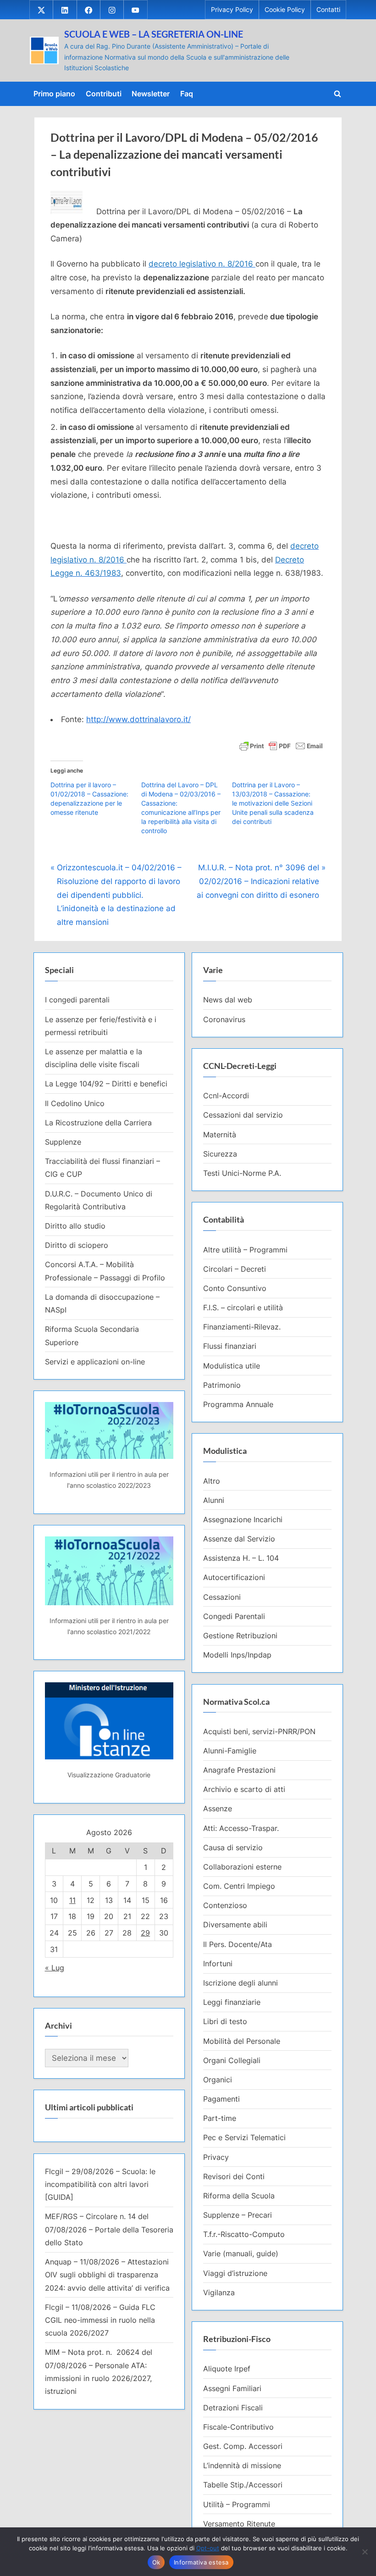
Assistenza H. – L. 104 (241, 1558)
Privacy (216, 2157)
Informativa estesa (201, 2562)
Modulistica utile (232, 1366)
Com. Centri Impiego (239, 1886)
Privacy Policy (232, 10)
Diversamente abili (235, 1925)
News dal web (228, 1000)
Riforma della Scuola (239, 2196)
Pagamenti (221, 2099)
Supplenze (63, 1142)
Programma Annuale (238, 1404)
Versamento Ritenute (239, 2524)
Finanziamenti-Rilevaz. (242, 1327)
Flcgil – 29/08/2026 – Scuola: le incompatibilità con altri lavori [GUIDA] (100, 2184)
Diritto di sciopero (77, 1245)
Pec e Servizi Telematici (244, 2137)
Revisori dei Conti (234, 2176)
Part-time (220, 2118)
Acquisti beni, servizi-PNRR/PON (259, 1731)
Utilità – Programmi (237, 2504)
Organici (218, 2080)
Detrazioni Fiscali (233, 2408)
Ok (156, 2562)
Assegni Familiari (232, 2388)
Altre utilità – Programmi (245, 1250)
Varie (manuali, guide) (241, 2253)
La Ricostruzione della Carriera (98, 1123)
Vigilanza (219, 2292)
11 (72, 1900)
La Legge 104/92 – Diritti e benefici (106, 1084)
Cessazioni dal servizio (243, 1115)
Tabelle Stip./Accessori (243, 2485)
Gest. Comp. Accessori (243, 2446)
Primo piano (54, 94)
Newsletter (151, 94)
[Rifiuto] (365, 2552)
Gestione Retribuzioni (240, 1636)
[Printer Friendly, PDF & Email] (281, 745)
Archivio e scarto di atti (244, 1789)
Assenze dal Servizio (239, 1539)
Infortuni (218, 1964)
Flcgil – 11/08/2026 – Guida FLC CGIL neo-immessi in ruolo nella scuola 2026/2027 (100, 2320)
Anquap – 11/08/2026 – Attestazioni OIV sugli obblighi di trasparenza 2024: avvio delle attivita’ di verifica (107, 2275)
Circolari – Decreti (235, 1269)
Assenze (218, 1808)
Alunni (214, 1500)
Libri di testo (225, 2021)
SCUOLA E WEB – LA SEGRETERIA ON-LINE (154, 34)
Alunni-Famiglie (230, 1751)
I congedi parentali (77, 1000)
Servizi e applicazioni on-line (95, 1362)
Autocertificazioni (234, 1577)
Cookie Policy (285, 10)
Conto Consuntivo (235, 1288)
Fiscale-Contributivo (238, 2427)
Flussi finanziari (230, 1346)
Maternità (220, 1135)
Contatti (328, 10)
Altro (212, 1481)
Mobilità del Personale (242, 2041)
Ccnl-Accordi (226, 1096)
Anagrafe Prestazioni (239, 1770)
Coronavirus (224, 1019)
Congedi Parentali (234, 1616)
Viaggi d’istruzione (235, 2273)
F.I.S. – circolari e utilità (243, 1307)
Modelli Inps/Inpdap (237, 1655)
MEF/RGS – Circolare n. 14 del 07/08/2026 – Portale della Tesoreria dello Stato (109, 2229)
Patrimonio (222, 1385)
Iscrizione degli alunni (241, 1983)
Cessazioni (222, 1597)
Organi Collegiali (232, 2060)
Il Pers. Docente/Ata (238, 1944)
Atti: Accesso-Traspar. (241, 1828)
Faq (187, 94)
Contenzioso (225, 1905)
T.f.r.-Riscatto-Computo (244, 2234)
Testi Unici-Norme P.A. (242, 1173)
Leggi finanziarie (232, 2002)
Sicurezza (220, 1154)
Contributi (104, 94)
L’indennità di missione (242, 2465)
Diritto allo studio (75, 1226)
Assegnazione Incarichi (243, 1519)
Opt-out (208, 2548)
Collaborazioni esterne (242, 1867)
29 (145, 1933)
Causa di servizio (233, 1847)
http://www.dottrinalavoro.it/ (138, 719)
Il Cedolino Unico (75, 1103)
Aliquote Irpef (227, 2369)
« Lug (55, 1968)
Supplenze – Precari (238, 2215)
